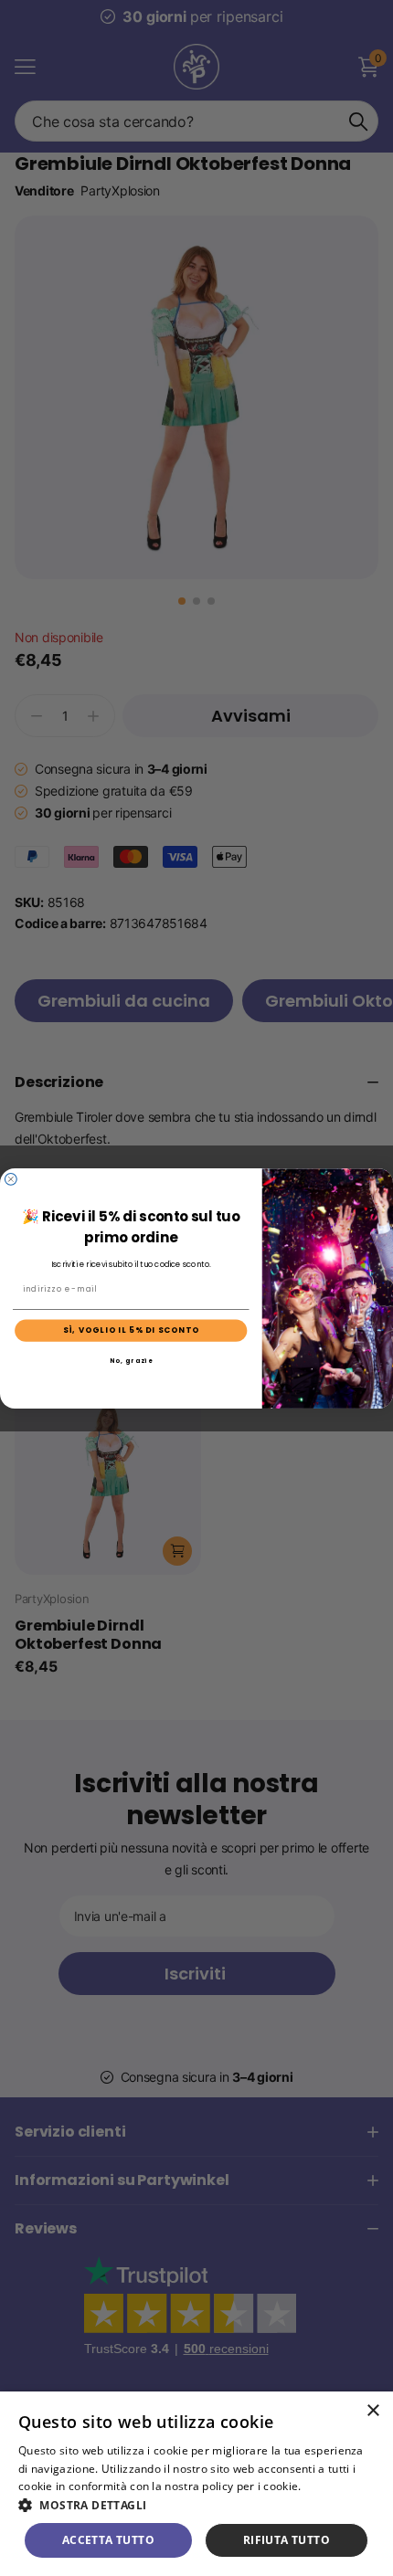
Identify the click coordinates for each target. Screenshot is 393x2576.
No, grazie (131, 1361)
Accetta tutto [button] (108, 2540)
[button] (196, 2505)
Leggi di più (335, 2486)
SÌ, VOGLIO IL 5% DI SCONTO (131, 1330)
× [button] (372, 2411)
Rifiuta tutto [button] (287, 2540)
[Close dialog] (11, 1179)
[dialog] (196, 2484)
